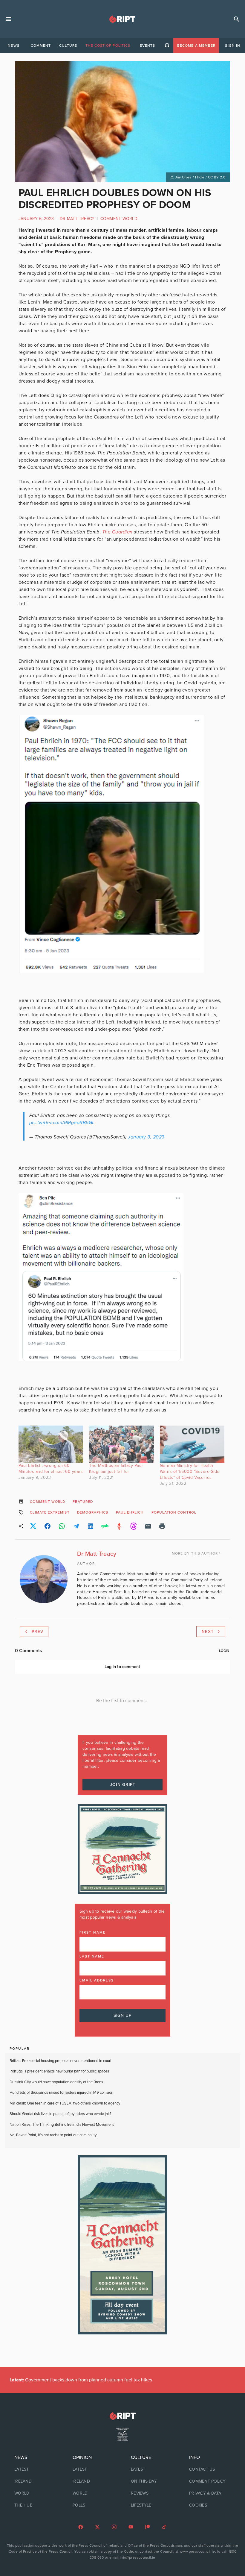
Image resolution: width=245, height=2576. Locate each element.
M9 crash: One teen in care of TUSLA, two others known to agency (65, 2103)
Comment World (119, 219)
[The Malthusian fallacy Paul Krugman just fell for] (121, 1444)
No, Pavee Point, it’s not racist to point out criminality (53, 2135)
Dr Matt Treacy (77, 219)
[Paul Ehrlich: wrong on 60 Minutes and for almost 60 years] (51, 1444)
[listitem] (35, 2469)
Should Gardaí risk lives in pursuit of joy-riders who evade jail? (61, 2114)
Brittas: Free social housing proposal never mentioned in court (61, 2061)
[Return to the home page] (122, 2416)
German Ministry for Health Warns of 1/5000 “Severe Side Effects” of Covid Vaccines (190, 1472)
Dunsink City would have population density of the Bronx (56, 2082)
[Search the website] (237, 19)
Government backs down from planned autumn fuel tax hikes (81, 2380)
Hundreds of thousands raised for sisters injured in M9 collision (61, 2093)
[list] (35, 2481)
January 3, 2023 (146, 1137)
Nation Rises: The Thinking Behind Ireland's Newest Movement (62, 2125)
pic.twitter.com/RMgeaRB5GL (62, 1123)
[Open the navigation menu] (8, 19)
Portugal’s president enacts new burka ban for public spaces (59, 2071)
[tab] (13, 46)
